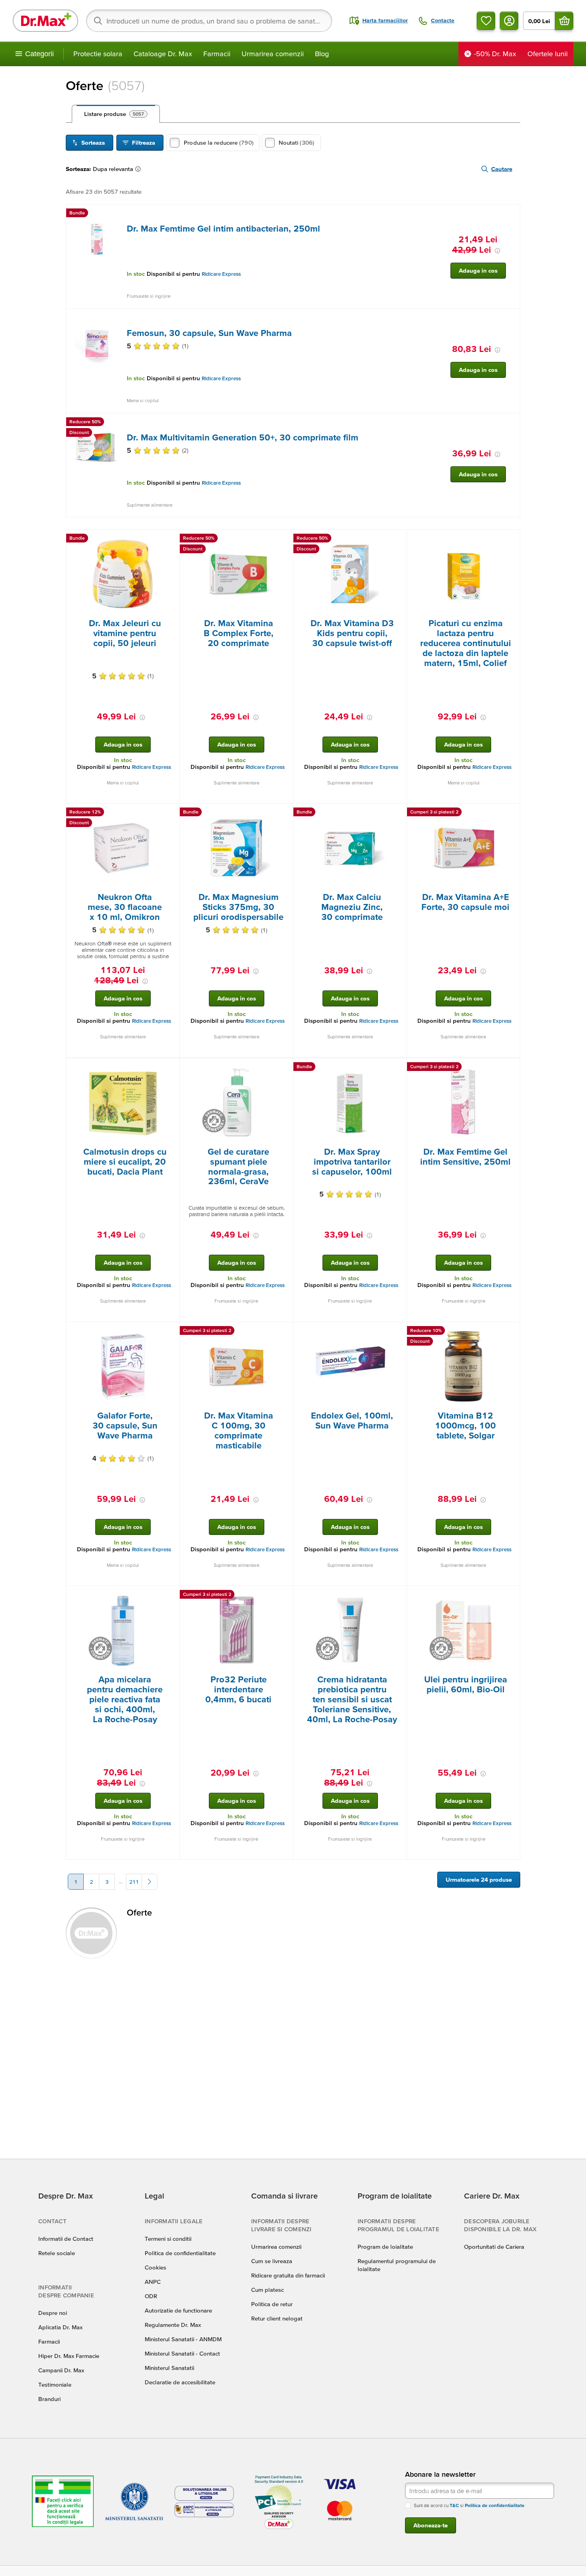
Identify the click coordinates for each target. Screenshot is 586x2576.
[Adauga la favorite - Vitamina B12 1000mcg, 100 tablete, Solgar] (511, 1332)
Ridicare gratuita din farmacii (288, 2275)
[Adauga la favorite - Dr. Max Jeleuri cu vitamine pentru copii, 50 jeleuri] (171, 539)
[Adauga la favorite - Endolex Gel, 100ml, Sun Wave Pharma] (398, 1332)
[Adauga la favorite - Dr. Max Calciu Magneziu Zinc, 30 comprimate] (398, 813)
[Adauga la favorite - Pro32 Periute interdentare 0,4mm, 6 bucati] (284, 1596)
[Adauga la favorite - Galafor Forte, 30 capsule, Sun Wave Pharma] (171, 1332)
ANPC (153, 2282)
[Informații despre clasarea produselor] (140, 169)
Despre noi (53, 2313)
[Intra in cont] (509, 21)
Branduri (49, 2399)
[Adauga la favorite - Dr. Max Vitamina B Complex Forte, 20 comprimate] (284, 539)
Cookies (155, 2267)
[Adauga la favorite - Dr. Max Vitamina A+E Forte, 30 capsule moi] (511, 813)
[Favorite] (486, 21)
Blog (322, 54)
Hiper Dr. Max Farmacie (69, 2356)
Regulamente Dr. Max (173, 2325)
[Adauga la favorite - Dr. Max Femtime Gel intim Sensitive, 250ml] (511, 1068)
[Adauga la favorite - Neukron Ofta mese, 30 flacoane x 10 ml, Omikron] (171, 813)
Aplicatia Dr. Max (60, 2327)
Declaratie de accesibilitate (180, 2382)
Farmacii (217, 54)
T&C (454, 2505)
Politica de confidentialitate (180, 2253)
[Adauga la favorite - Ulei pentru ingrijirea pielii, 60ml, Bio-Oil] (511, 1596)
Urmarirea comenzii (273, 54)
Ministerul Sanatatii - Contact (182, 2353)
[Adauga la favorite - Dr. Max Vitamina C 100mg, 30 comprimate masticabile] (284, 1332)
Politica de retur (272, 2304)
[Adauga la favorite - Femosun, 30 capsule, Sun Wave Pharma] (511, 318)
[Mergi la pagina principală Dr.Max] (45, 21)
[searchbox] (209, 21)
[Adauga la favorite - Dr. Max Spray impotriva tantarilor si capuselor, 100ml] (398, 1068)
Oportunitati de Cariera (494, 2247)
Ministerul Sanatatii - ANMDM (183, 2339)
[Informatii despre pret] (498, 251)
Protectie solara (98, 54)
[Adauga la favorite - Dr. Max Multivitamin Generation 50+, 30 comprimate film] (511, 423)
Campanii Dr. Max (61, 2370)
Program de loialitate (385, 2247)
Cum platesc (267, 2290)
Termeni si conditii (168, 2239)
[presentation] (97, 240)
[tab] (116, 114)
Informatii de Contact (66, 2239)
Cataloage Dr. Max (163, 54)
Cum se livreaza (272, 2261)
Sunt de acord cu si (469, 2505)
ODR (151, 2296)
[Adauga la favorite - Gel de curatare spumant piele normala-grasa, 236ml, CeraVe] (284, 1068)
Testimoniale (55, 2384)
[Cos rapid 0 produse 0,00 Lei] (564, 21)
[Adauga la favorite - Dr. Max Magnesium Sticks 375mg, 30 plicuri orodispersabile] (284, 813)
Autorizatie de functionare (178, 2310)
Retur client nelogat (277, 2318)
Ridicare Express (221, 274)
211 (134, 1882)
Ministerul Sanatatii (169, 2368)
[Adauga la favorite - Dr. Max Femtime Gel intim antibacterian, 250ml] (511, 214)
